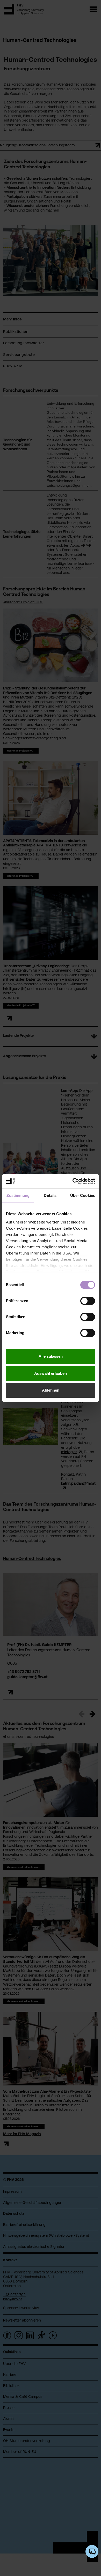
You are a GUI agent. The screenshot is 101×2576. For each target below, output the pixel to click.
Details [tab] (50, 1195)
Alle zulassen (51, 1356)
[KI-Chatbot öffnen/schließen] (92, 2551)
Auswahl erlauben (51, 1373)
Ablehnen (51, 1390)
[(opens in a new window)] (73, 1181)
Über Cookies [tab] (83, 1195)
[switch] (88, 1301)
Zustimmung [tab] (18, 1195)
